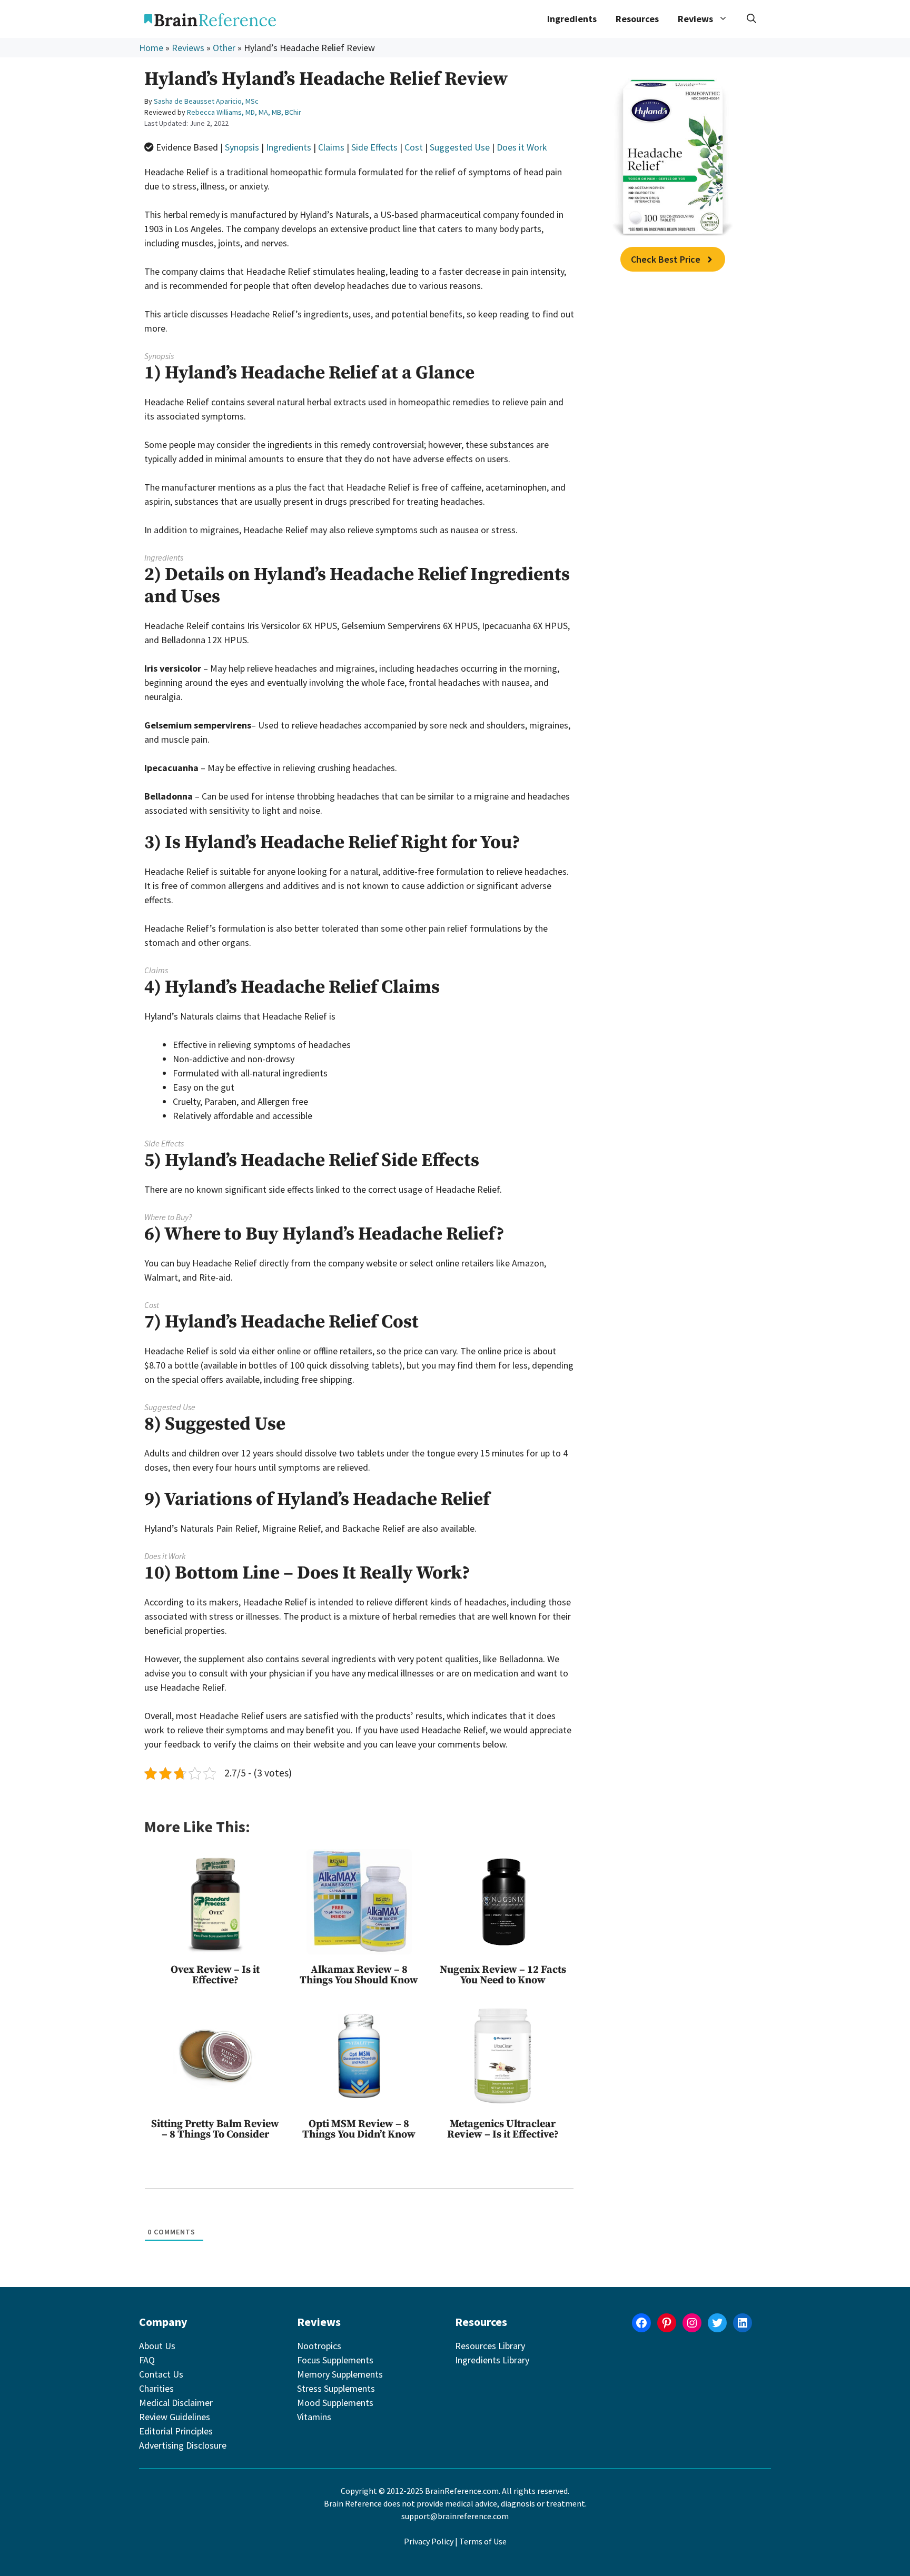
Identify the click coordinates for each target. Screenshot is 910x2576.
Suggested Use (460, 147)
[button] (751, 19)
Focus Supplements (335, 2360)
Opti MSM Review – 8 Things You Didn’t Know (359, 2129)
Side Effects (374, 147)
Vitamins (314, 2417)
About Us (157, 2346)
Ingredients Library (492, 2360)
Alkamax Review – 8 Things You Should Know (359, 1975)
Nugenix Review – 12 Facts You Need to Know (503, 1975)
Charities (156, 2388)
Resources (637, 19)
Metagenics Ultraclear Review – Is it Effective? (503, 2129)
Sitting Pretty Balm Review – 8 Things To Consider (215, 2129)
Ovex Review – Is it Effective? (215, 1975)
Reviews (188, 48)
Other (224, 48)
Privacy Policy (429, 2541)
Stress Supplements (336, 2388)
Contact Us (161, 2374)
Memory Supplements (340, 2374)
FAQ (147, 2360)
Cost (414, 147)
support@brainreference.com (455, 2516)
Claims (331, 147)
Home (151, 48)
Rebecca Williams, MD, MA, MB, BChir (244, 112)
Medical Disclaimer (176, 2403)
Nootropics (319, 2346)
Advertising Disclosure (183, 2445)
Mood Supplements (335, 2403)
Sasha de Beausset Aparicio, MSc (206, 101)
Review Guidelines (175, 2417)
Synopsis (242, 147)
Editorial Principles (176, 2431)
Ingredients (572, 19)
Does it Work (522, 147)
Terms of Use (483, 2541)
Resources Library (490, 2346)
